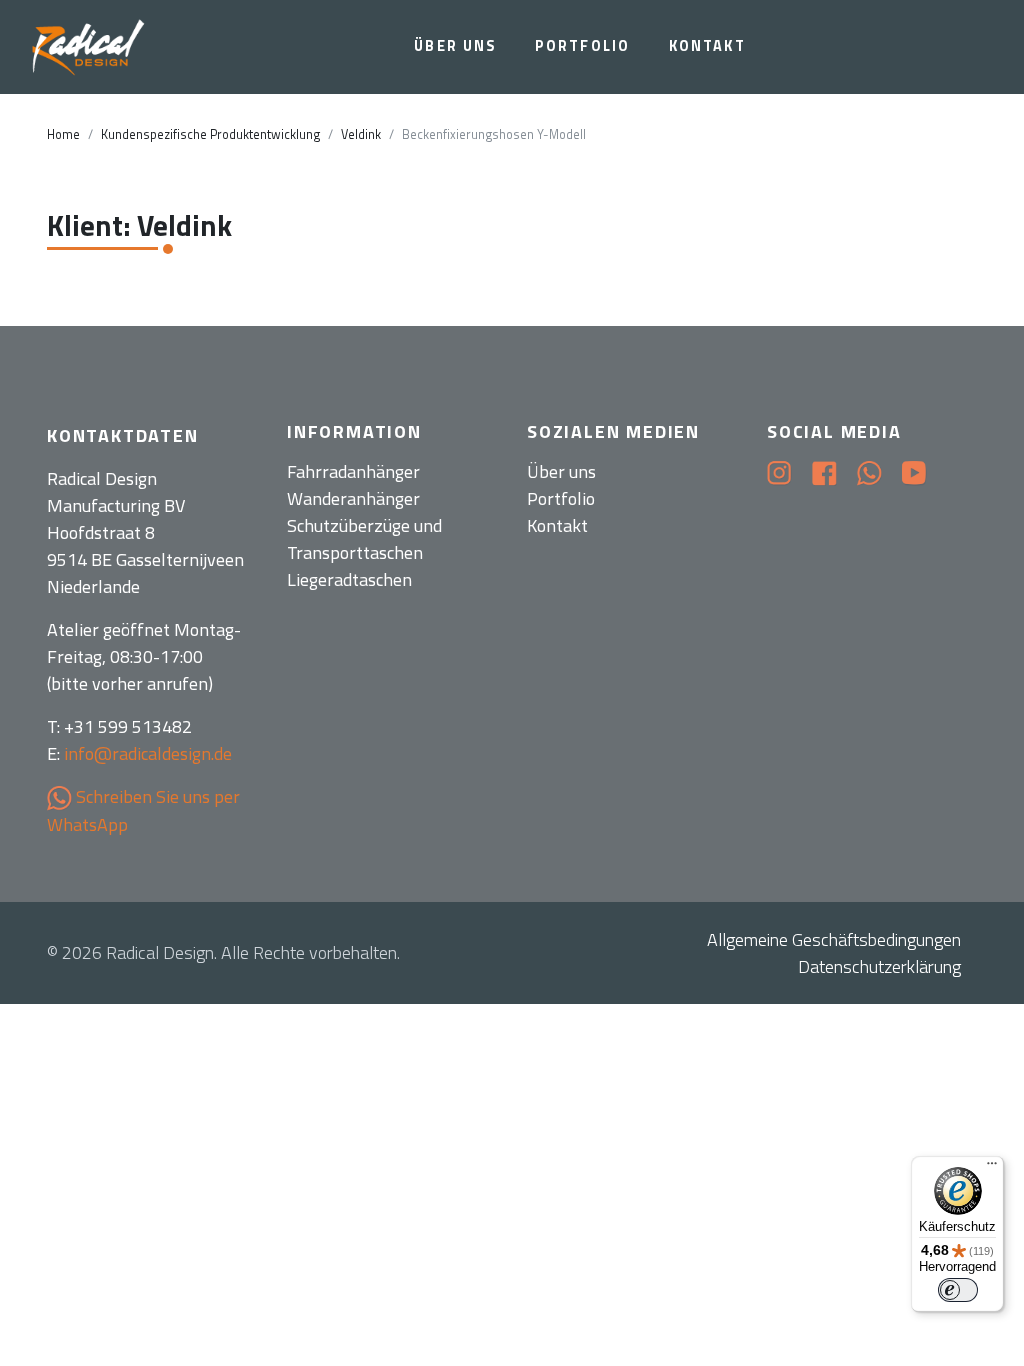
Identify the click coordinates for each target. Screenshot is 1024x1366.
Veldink (361, 134)
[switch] (958, 1290)
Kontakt (707, 46)
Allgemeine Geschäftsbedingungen (834, 939)
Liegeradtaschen (349, 579)
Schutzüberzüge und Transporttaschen (364, 539)
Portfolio (582, 46)
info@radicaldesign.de (148, 753)
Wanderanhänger (353, 498)
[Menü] (992, 1168)
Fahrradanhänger (353, 471)
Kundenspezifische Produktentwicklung (210, 134)
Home (63, 134)
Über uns (455, 46)
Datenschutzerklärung (879, 966)
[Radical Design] (91, 47)
